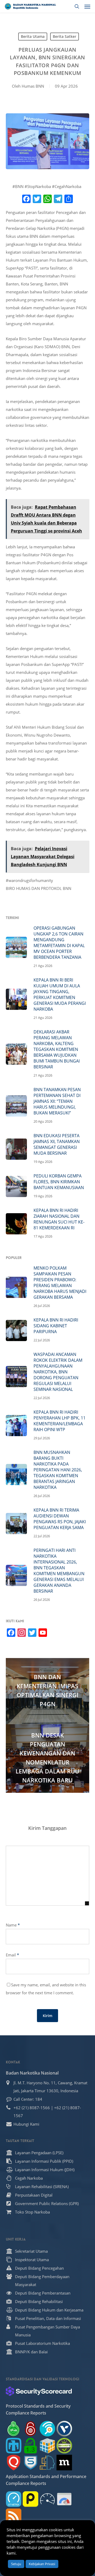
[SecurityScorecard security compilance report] (39, 2391)
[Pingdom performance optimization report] (30, 2499)
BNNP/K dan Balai (31, 2352)
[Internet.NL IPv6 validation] (47, 2429)
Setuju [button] (16, 2564)
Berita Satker (65, 36)
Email (12, 1955)
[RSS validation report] (14, 2516)
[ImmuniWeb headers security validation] (47, 2463)
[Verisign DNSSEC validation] (64, 2429)
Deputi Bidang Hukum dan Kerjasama (49, 2310)
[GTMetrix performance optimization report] (14, 2499)
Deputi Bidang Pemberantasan (43, 2293)
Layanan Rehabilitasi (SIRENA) (42, 2187)
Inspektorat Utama (32, 2260)
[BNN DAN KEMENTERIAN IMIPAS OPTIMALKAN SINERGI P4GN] (48, 1691)
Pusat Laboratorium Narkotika (42, 2343)
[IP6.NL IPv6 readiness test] (30, 2429)
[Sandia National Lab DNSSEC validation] (14, 2446)
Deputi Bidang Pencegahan (39, 2268)
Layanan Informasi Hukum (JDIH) (45, 2170)
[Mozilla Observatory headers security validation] (64, 2463)
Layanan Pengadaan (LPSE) (39, 2153)
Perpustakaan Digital (34, 2195)
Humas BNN (33, 86)
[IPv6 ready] (14, 2429)
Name (13, 1925)
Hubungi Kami (26, 2124)
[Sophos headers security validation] (30, 2463)
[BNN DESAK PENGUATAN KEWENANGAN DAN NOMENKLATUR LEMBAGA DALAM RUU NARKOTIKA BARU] (48, 1759)
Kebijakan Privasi (42, 2564)
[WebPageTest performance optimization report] (47, 2499)
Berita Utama (33, 36)
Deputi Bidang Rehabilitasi (39, 2301)
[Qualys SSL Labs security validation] (14, 2463)
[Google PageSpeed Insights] (64, 2499)
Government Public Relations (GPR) (47, 2203)
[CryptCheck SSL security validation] (64, 2446)
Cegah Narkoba (29, 2178)
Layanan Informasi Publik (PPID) (44, 2161)
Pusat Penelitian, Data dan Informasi (48, 2318)
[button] (87, 6)
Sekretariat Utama (31, 2251)
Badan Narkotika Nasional (32, 2073)
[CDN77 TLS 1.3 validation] (30, 2446)
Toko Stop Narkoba (32, 2212)
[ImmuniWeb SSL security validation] (47, 2446)
